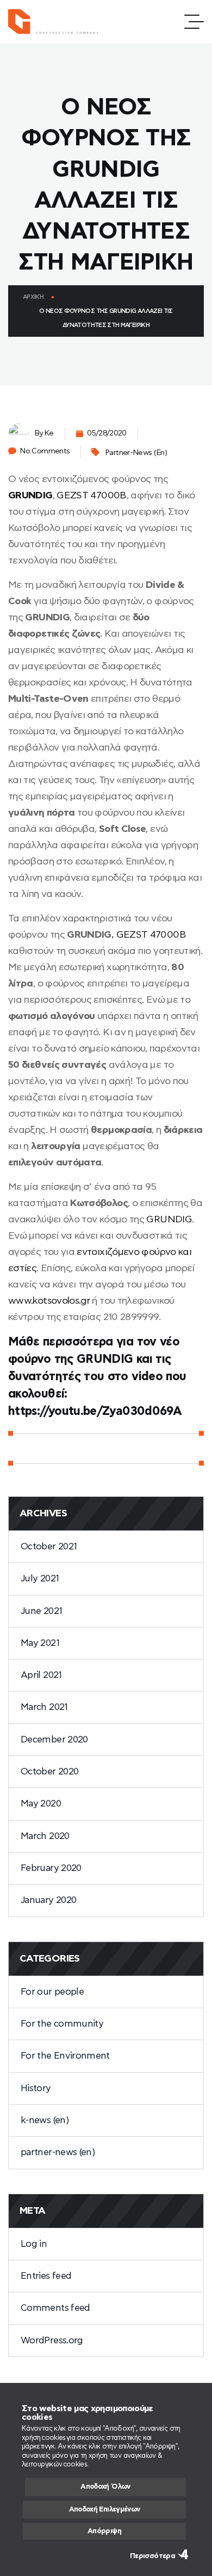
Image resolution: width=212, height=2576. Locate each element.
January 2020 (48, 1900)
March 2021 (44, 1707)
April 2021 (41, 1675)
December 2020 (54, 1739)
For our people (52, 1992)
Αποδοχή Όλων (105, 2487)
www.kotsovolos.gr (49, 1301)
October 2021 (49, 1546)
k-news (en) (45, 2120)
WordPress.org (52, 2340)
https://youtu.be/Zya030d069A (95, 1411)
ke (49, 433)
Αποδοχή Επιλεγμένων (105, 2510)
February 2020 (51, 1868)
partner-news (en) (136, 453)
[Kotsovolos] (58, 22)
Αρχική (33, 297)
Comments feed (55, 2308)
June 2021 (41, 1611)
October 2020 (49, 1771)
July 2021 (40, 1578)
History (36, 2088)
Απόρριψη (104, 2531)
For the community (62, 2024)
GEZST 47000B (91, 496)
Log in (34, 2244)
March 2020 (45, 1836)
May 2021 (40, 1643)
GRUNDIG (30, 496)
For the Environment (65, 2056)
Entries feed (46, 2276)
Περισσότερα (152, 2556)
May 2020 (41, 1803)
